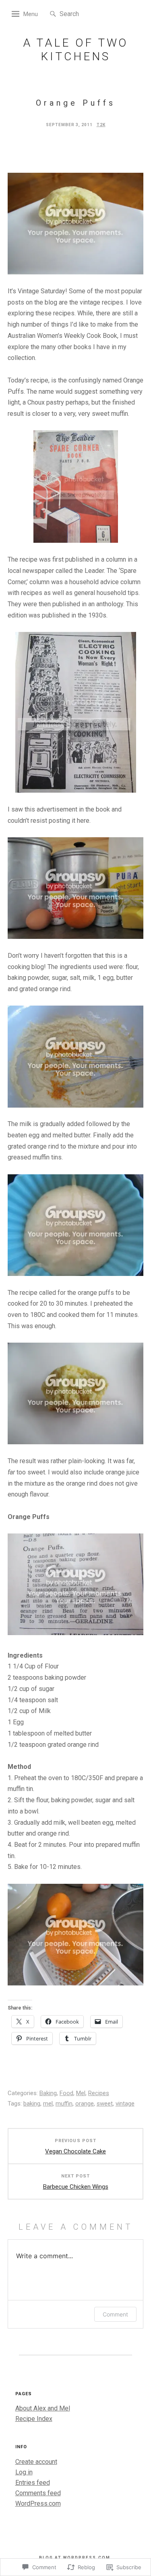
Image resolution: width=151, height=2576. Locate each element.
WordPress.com (38, 2503)
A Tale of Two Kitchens (76, 50)
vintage (125, 2104)
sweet (105, 2104)
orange (85, 2104)
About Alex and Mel (43, 2408)
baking (32, 2104)
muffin (64, 2104)
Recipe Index (34, 2419)
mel (48, 2104)
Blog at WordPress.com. (76, 2558)
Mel (81, 2093)
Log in (24, 2472)
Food (66, 2093)
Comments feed (38, 2493)
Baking (48, 2093)
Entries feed (33, 2483)
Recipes (99, 2093)
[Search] (53, 14)
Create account (36, 2462)
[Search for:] (84, 13)
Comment (115, 2314)
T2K (101, 125)
